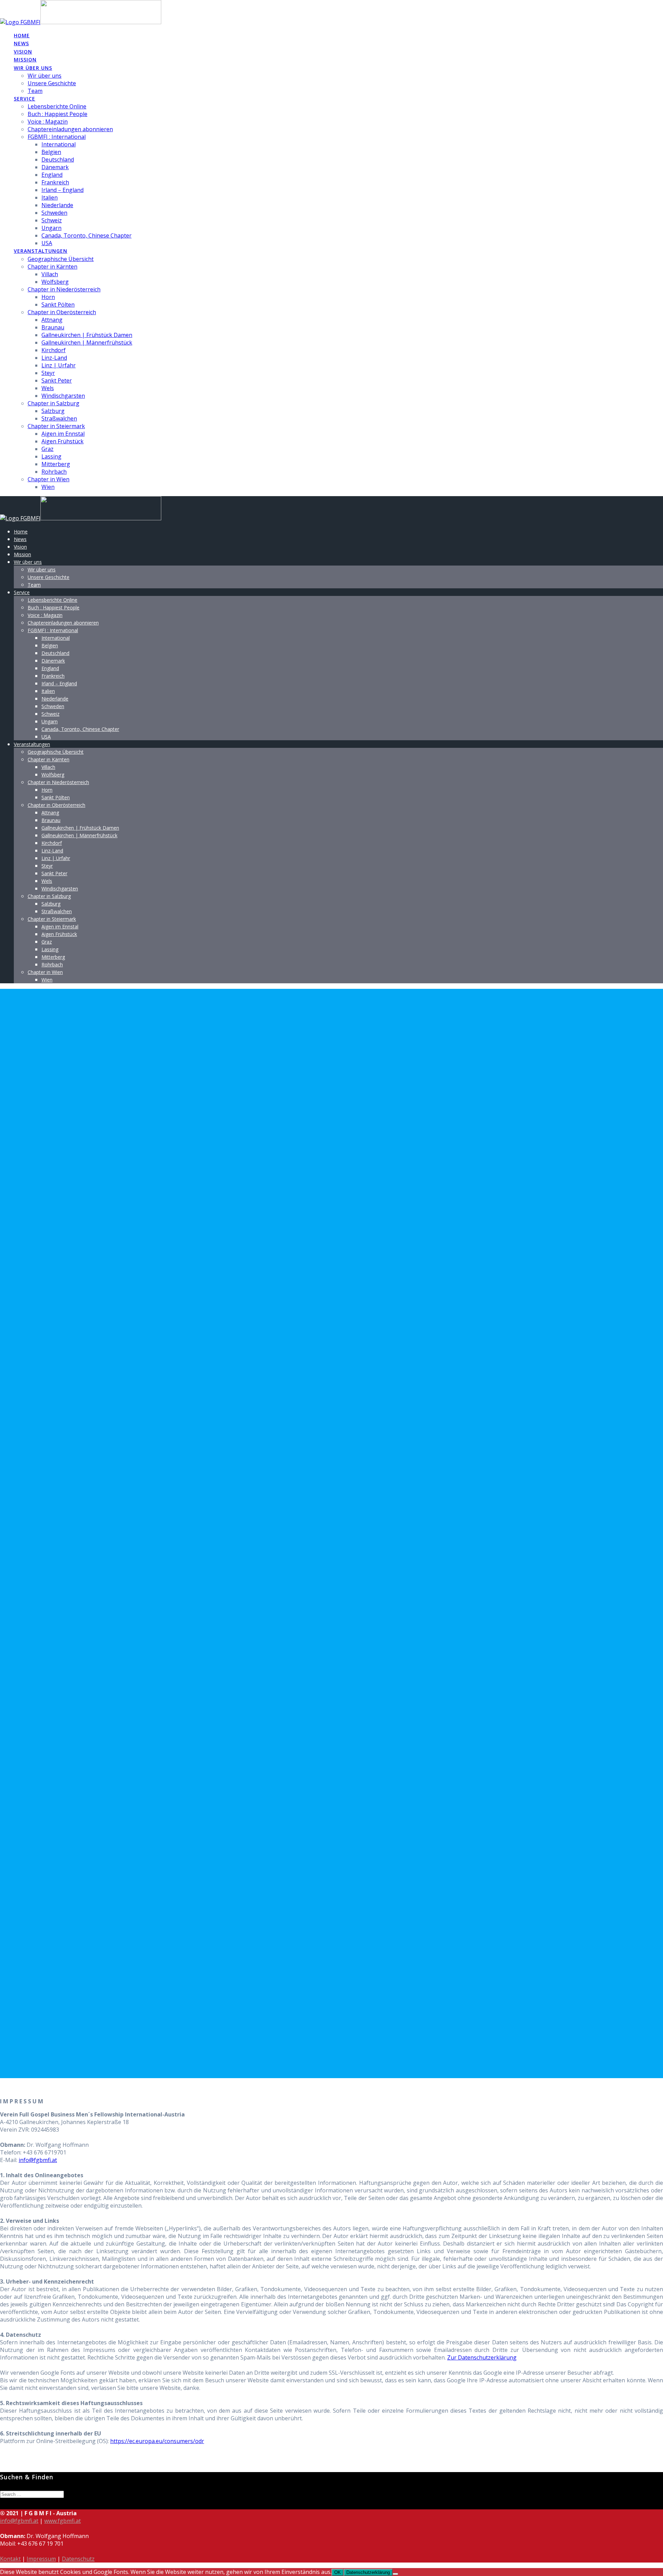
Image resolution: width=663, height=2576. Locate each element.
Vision (23, 52)
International (59, 144)
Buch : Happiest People (57, 114)
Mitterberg (56, 464)
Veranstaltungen (41, 251)
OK (338, 2572)
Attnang (52, 320)
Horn (48, 297)
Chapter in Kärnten (52, 267)
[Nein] (395, 2574)
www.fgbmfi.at (63, 2521)
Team (35, 91)
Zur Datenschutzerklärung (482, 2357)
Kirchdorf (54, 350)
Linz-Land (54, 358)
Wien (48, 487)
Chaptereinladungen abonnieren (70, 129)
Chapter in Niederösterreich (64, 289)
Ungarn (51, 228)
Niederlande (57, 205)
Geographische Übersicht (61, 259)
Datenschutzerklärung (368, 2572)
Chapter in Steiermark (56, 426)
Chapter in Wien (49, 479)
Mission (25, 60)
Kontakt (10, 2559)
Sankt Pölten (58, 305)
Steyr (48, 373)
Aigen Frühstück (63, 441)
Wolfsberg (55, 282)
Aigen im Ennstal (63, 434)
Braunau (53, 327)
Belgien (51, 152)
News (21, 43)
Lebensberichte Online (57, 106)
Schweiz (52, 220)
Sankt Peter (57, 380)
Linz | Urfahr (59, 365)
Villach (50, 274)
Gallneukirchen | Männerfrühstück (87, 342)
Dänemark (55, 167)
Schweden (54, 213)
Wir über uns (33, 68)
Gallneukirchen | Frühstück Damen (87, 335)
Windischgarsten (63, 396)
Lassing (51, 456)
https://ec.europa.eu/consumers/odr (157, 2441)
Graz (47, 449)
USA (47, 243)
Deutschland (58, 160)
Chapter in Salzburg (54, 403)
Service (25, 99)
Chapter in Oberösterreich (62, 312)
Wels (48, 388)
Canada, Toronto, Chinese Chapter (87, 235)
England (52, 175)
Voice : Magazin (48, 122)
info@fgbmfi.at (38, 2160)
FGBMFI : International (57, 137)
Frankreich (55, 182)
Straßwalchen (59, 418)
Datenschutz (78, 2559)
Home (22, 35)
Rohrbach (54, 472)
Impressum (41, 2559)
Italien (50, 197)
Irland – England (63, 190)
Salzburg (53, 411)
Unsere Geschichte (52, 83)
